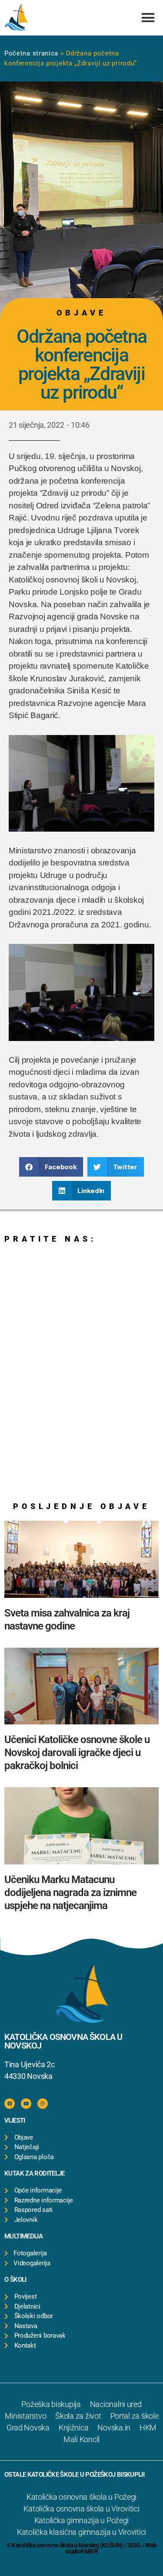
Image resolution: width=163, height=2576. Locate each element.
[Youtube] (26, 2104)
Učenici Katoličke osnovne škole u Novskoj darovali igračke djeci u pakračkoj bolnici (77, 1753)
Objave (81, 313)
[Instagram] (43, 2104)
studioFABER (82, 2551)
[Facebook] (10, 2104)
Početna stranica (31, 53)
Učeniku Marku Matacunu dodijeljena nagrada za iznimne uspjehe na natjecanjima (70, 1893)
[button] (148, 18)
